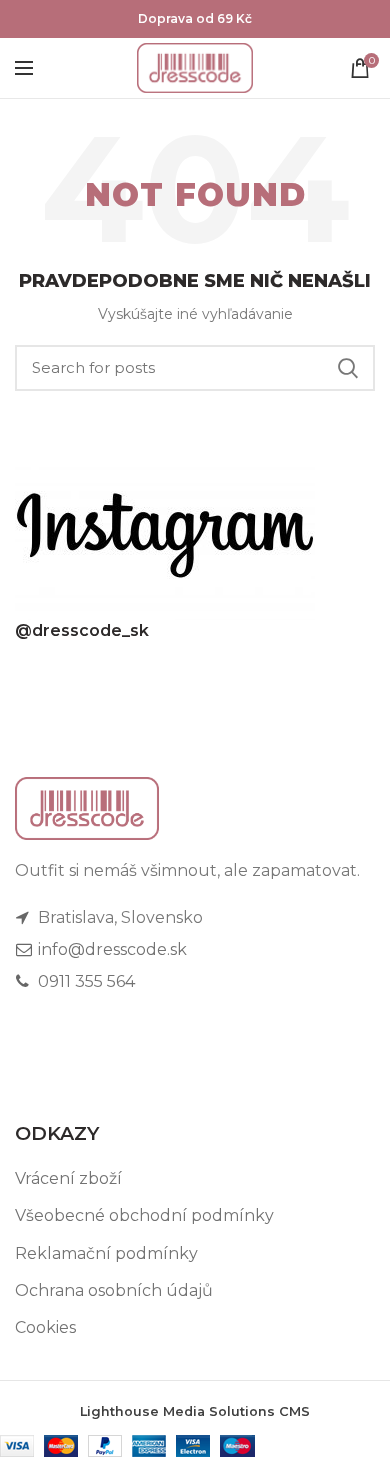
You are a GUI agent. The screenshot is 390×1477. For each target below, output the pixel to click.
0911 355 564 (84, 981)
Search (348, 368)
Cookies (45, 1327)
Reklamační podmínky (106, 1253)
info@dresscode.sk (110, 949)
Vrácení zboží (68, 1178)
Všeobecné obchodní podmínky (144, 1215)
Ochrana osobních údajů (114, 1290)
